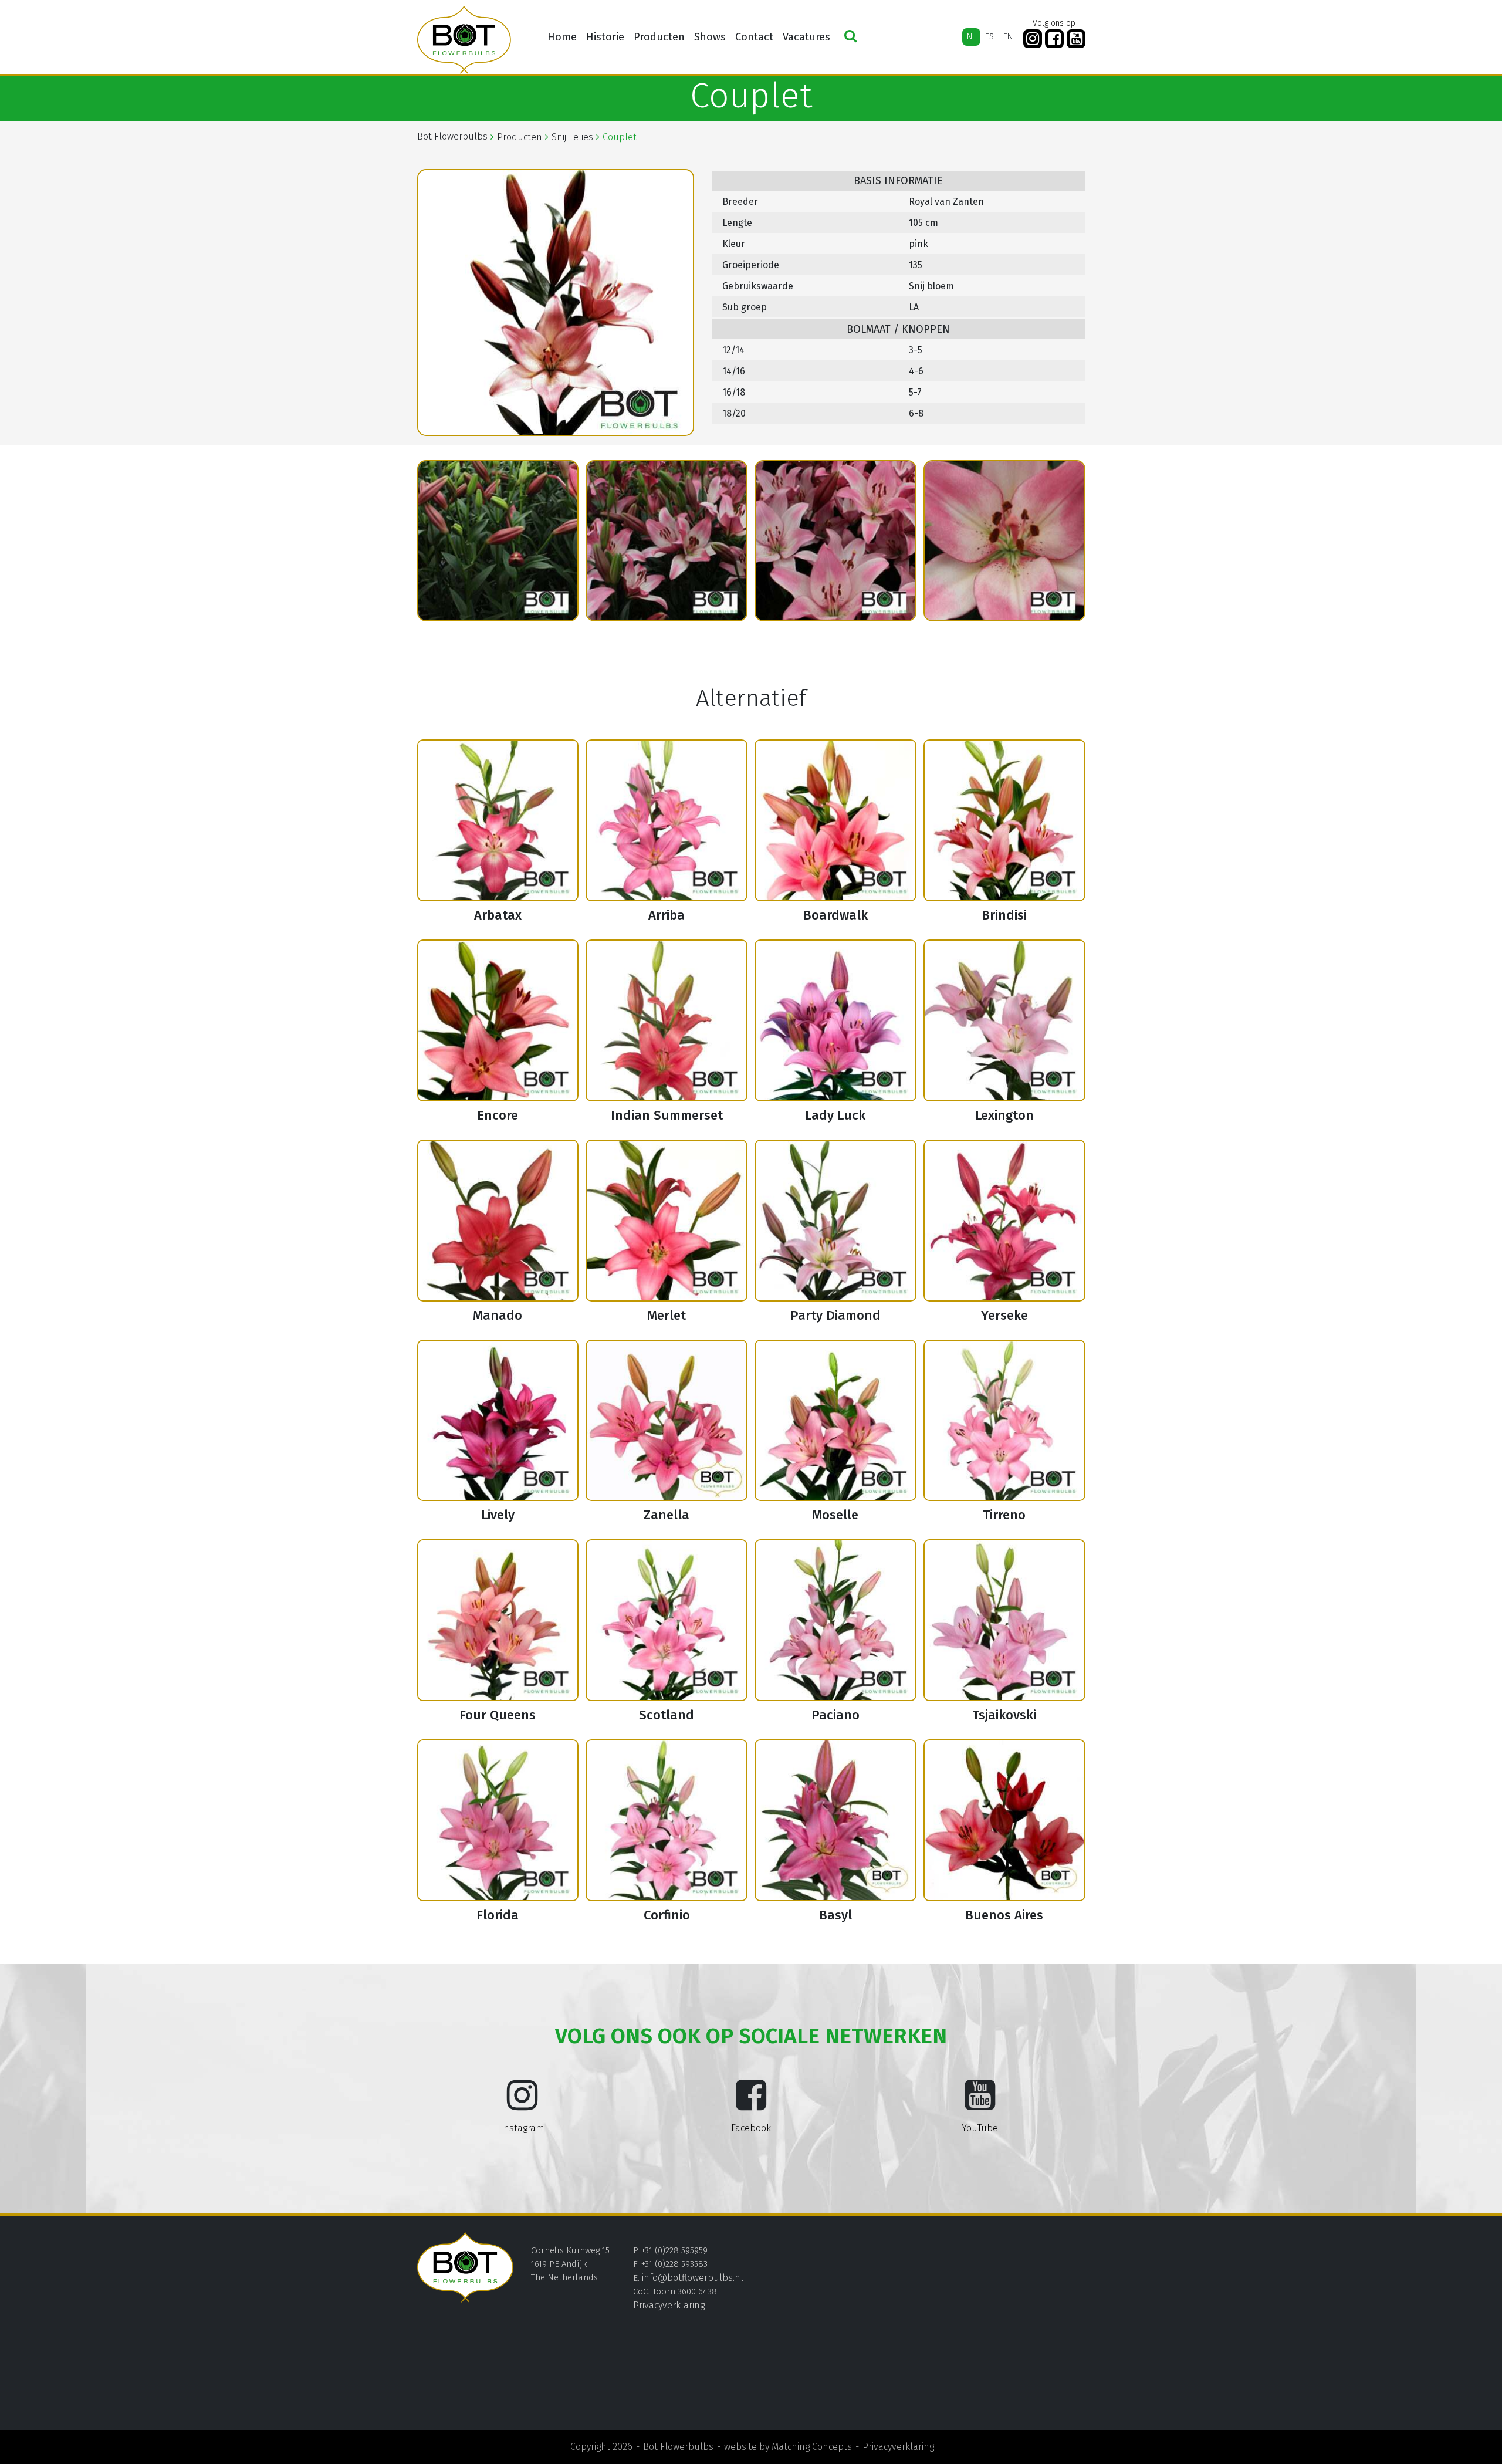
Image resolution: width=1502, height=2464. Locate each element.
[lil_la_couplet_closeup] (1004, 541)
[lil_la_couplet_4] (667, 541)
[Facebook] (1054, 39)
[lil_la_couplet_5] (835, 541)
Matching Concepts (812, 2447)
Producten (659, 37)
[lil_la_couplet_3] (498, 541)
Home (562, 37)
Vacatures (806, 37)
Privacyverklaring (669, 2305)
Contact (754, 37)
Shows (710, 37)
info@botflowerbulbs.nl (693, 2278)
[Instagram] (1033, 39)
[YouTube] (1076, 39)
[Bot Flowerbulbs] (464, 40)
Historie (605, 37)
